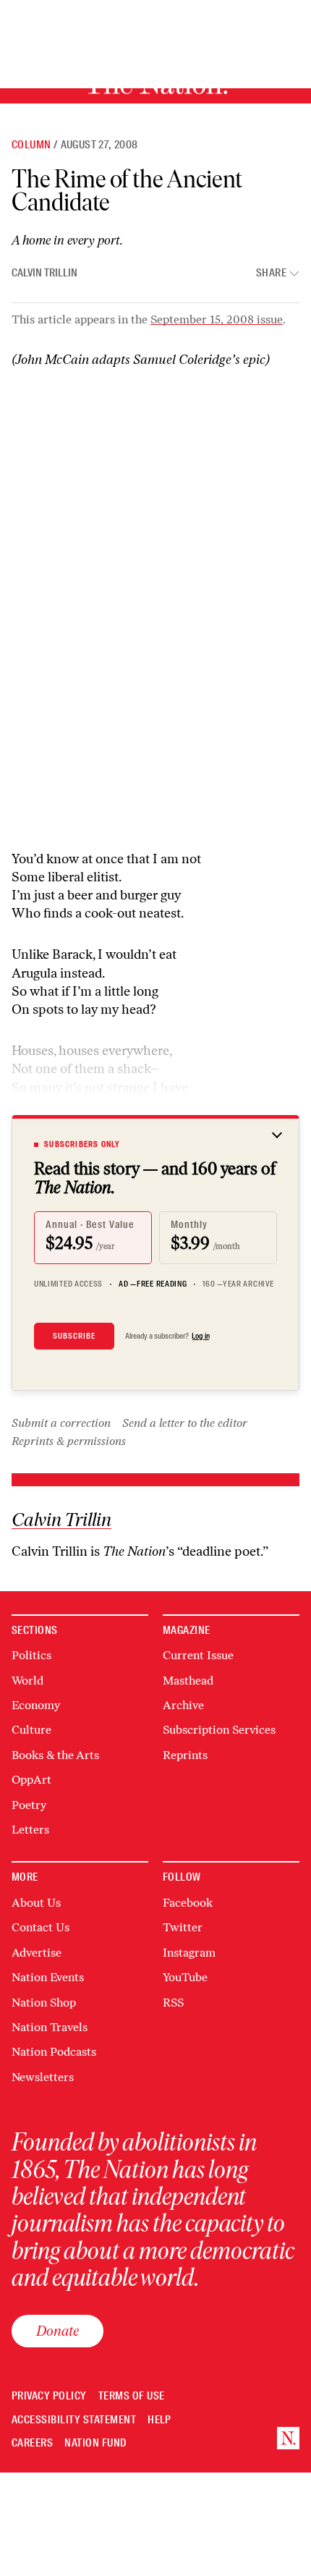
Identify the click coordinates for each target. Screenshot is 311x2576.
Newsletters (43, 2077)
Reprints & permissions (69, 1441)
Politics (31, 1655)
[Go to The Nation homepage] (288, 2438)
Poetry (29, 1805)
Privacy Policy (49, 2396)
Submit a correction (61, 1423)
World (27, 1681)
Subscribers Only (82, 1144)
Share (271, 273)
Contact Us (41, 1927)
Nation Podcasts (54, 2052)
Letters (30, 1830)
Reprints (185, 1755)
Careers (32, 2443)
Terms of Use (132, 2396)
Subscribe (74, 1336)
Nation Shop (44, 2003)
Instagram (189, 1953)
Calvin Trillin (44, 273)
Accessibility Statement (74, 2420)
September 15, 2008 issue (217, 319)
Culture (31, 1730)
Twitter (183, 1927)
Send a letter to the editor (185, 1423)
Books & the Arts (55, 1755)
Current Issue (198, 1655)
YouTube (185, 1977)
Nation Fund (95, 2443)
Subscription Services (219, 1730)
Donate (57, 2331)
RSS (173, 2003)
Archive (183, 1705)
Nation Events (48, 1977)
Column (31, 145)
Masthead (188, 1681)
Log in (201, 1336)
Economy (36, 1705)
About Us (36, 1903)
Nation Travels (50, 2027)
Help (159, 2420)
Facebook (188, 1903)
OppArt (31, 1780)
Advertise (37, 1953)
